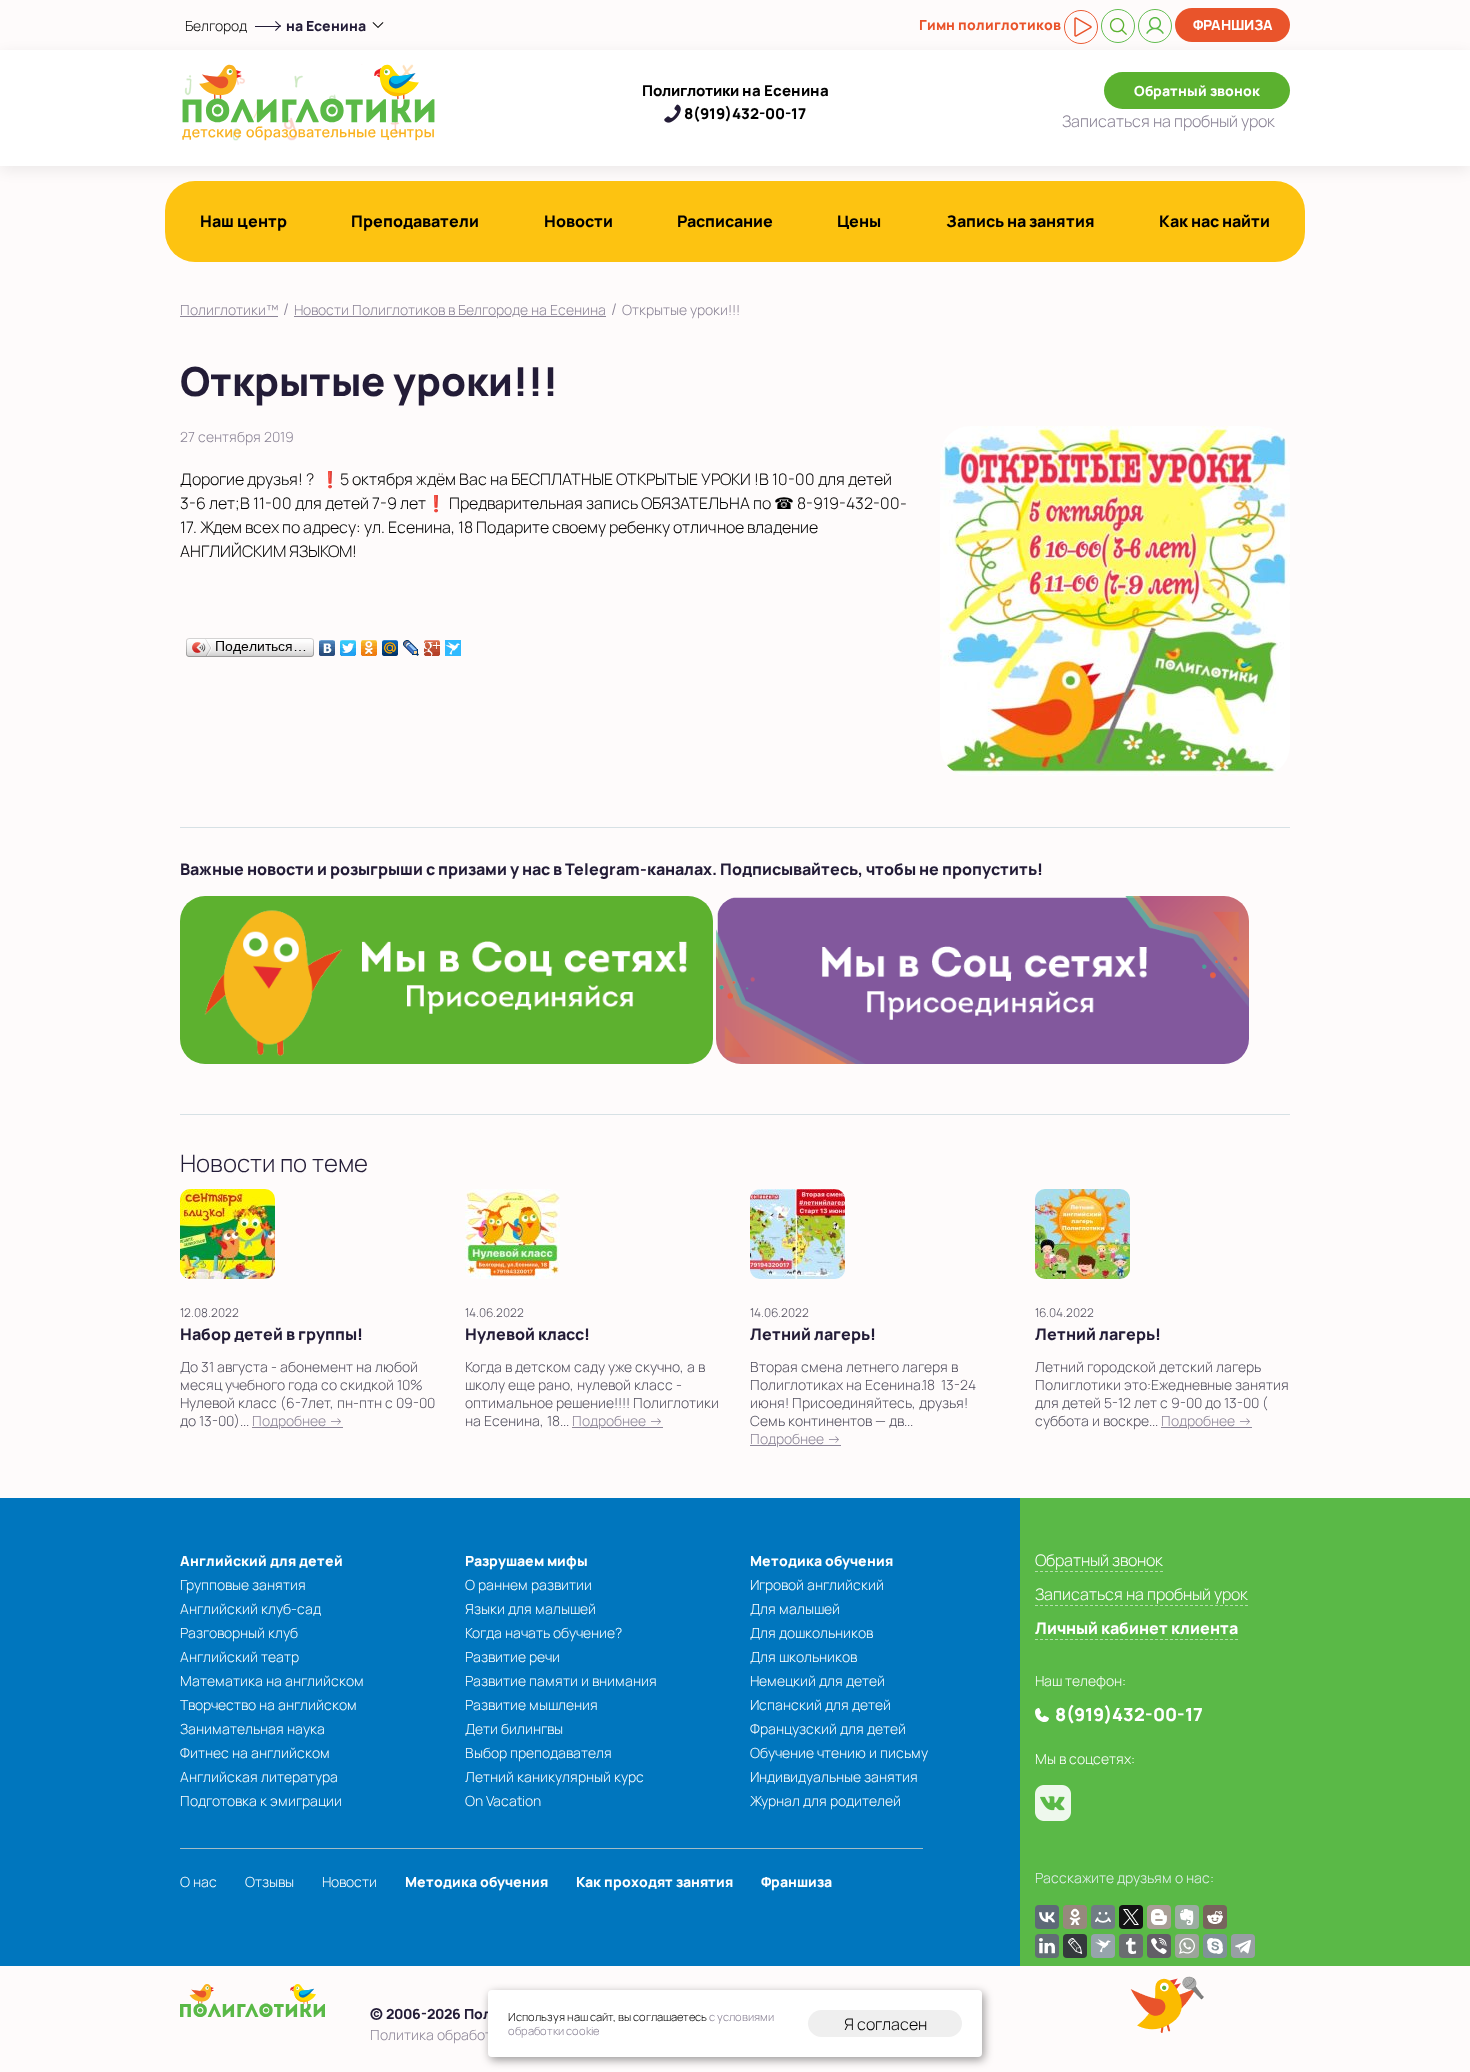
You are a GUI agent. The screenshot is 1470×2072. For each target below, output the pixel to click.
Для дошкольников (811, 1632)
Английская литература (259, 1776)
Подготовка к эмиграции (261, 1800)
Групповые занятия (243, 1584)
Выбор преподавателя (538, 1752)
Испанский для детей (820, 1704)
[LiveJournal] (411, 643)
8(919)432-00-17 (745, 113)
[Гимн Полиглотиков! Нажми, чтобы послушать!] (1081, 27)
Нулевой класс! (527, 1334)
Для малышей (795, 1608)
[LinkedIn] (1047, 1946)
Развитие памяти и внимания (561, 1680)
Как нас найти (1214, 221)
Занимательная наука (252, 1728)
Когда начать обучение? (543, 1632)
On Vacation (503, 1800)
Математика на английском (272, 1680)
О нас (198, 1881)
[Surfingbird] (453, 643)
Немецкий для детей (817, 1680)
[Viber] (1159, 1946)
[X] (1131, 1917)
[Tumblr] (1131, 1946)
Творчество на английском (268, 1704)
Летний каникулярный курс (554, 1776)
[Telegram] (1243, 1946)
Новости (578, 221)
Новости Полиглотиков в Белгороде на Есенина (450, 309)
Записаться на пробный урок (1141, 1594)
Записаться (1168, 121)
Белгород (216, 25)
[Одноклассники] (369, 643)
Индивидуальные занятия (834, 1776)
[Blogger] (1159, 1917)
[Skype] (1215, 1946)
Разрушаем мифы (526, 1560)
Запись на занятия (1020, 221)
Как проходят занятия (654, 1881)
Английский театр (239, 1656)
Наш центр (243, 221)
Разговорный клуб (239, 1632)
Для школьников (803, 1656)
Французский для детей (828, 1728)
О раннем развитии (528, 1584)
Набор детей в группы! (271, 1334)
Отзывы (269, 1881)
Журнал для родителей (825, 1800)
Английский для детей (261, 1560)
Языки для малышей (530, 1608)
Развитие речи (512, 1656)
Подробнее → (297, 1420)
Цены (859, 221)
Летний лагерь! (813, 1334)
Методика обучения (821, 1560)
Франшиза (1233, 24)
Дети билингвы (514, 1728)
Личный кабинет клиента (1136, 1628)
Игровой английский (817, 1584)
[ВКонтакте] (327, 643)
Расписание (725, 221)
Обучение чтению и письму (839, 1752)
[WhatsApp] (1187, 1946)
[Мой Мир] (390, 643)
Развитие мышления (531, 1704)
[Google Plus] (432, 643)
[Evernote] (1187, 1917)
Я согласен (885, 2024)
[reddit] (1215, 1917)
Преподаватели (415, 221)
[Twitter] (348, 643)
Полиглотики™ (229, 309)
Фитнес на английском (255, 1752)
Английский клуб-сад (250, 1608)
